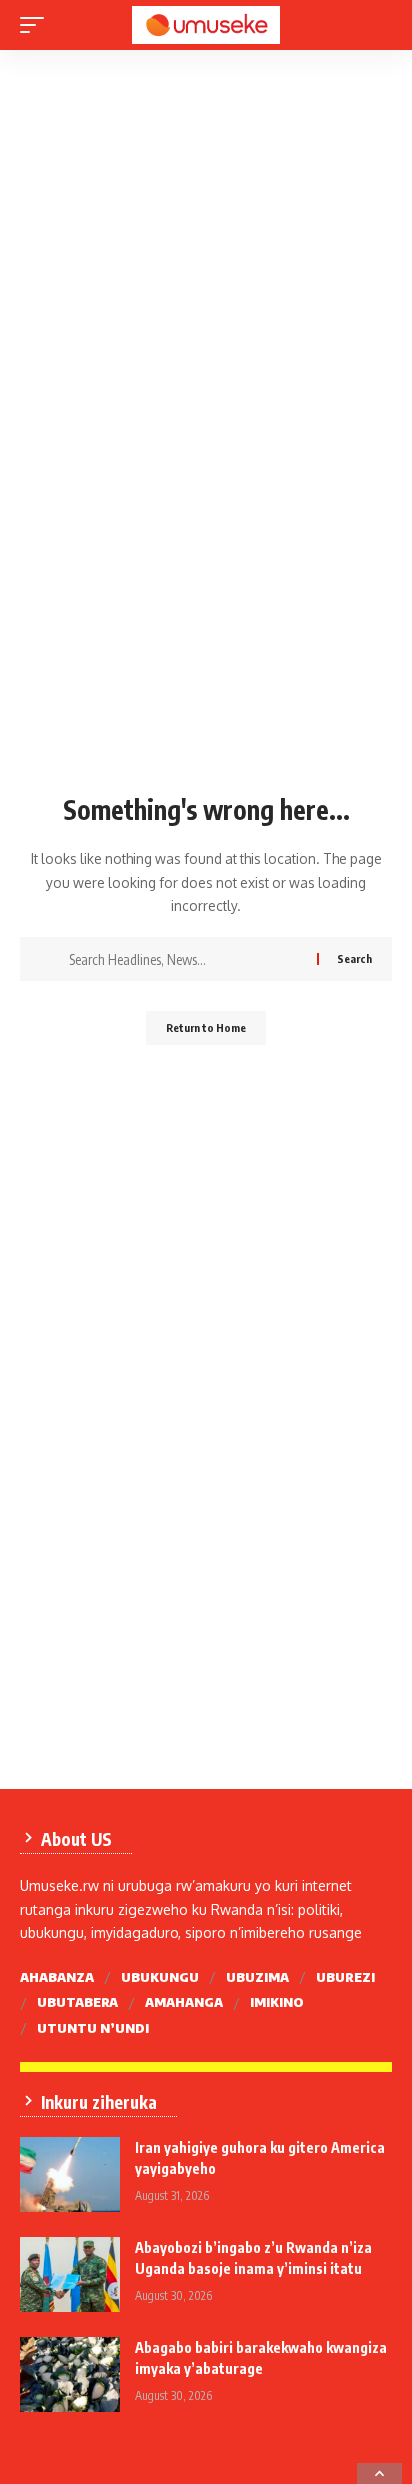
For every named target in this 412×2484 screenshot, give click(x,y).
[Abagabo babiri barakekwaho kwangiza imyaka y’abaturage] (70, 2374)
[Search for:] (185, 959)
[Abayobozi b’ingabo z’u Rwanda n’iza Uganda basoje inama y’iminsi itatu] (70, 2274)
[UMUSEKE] (206, 25)
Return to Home (206, 1027)
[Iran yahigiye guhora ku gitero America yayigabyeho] (70, 2174)
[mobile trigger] (37, 25)
